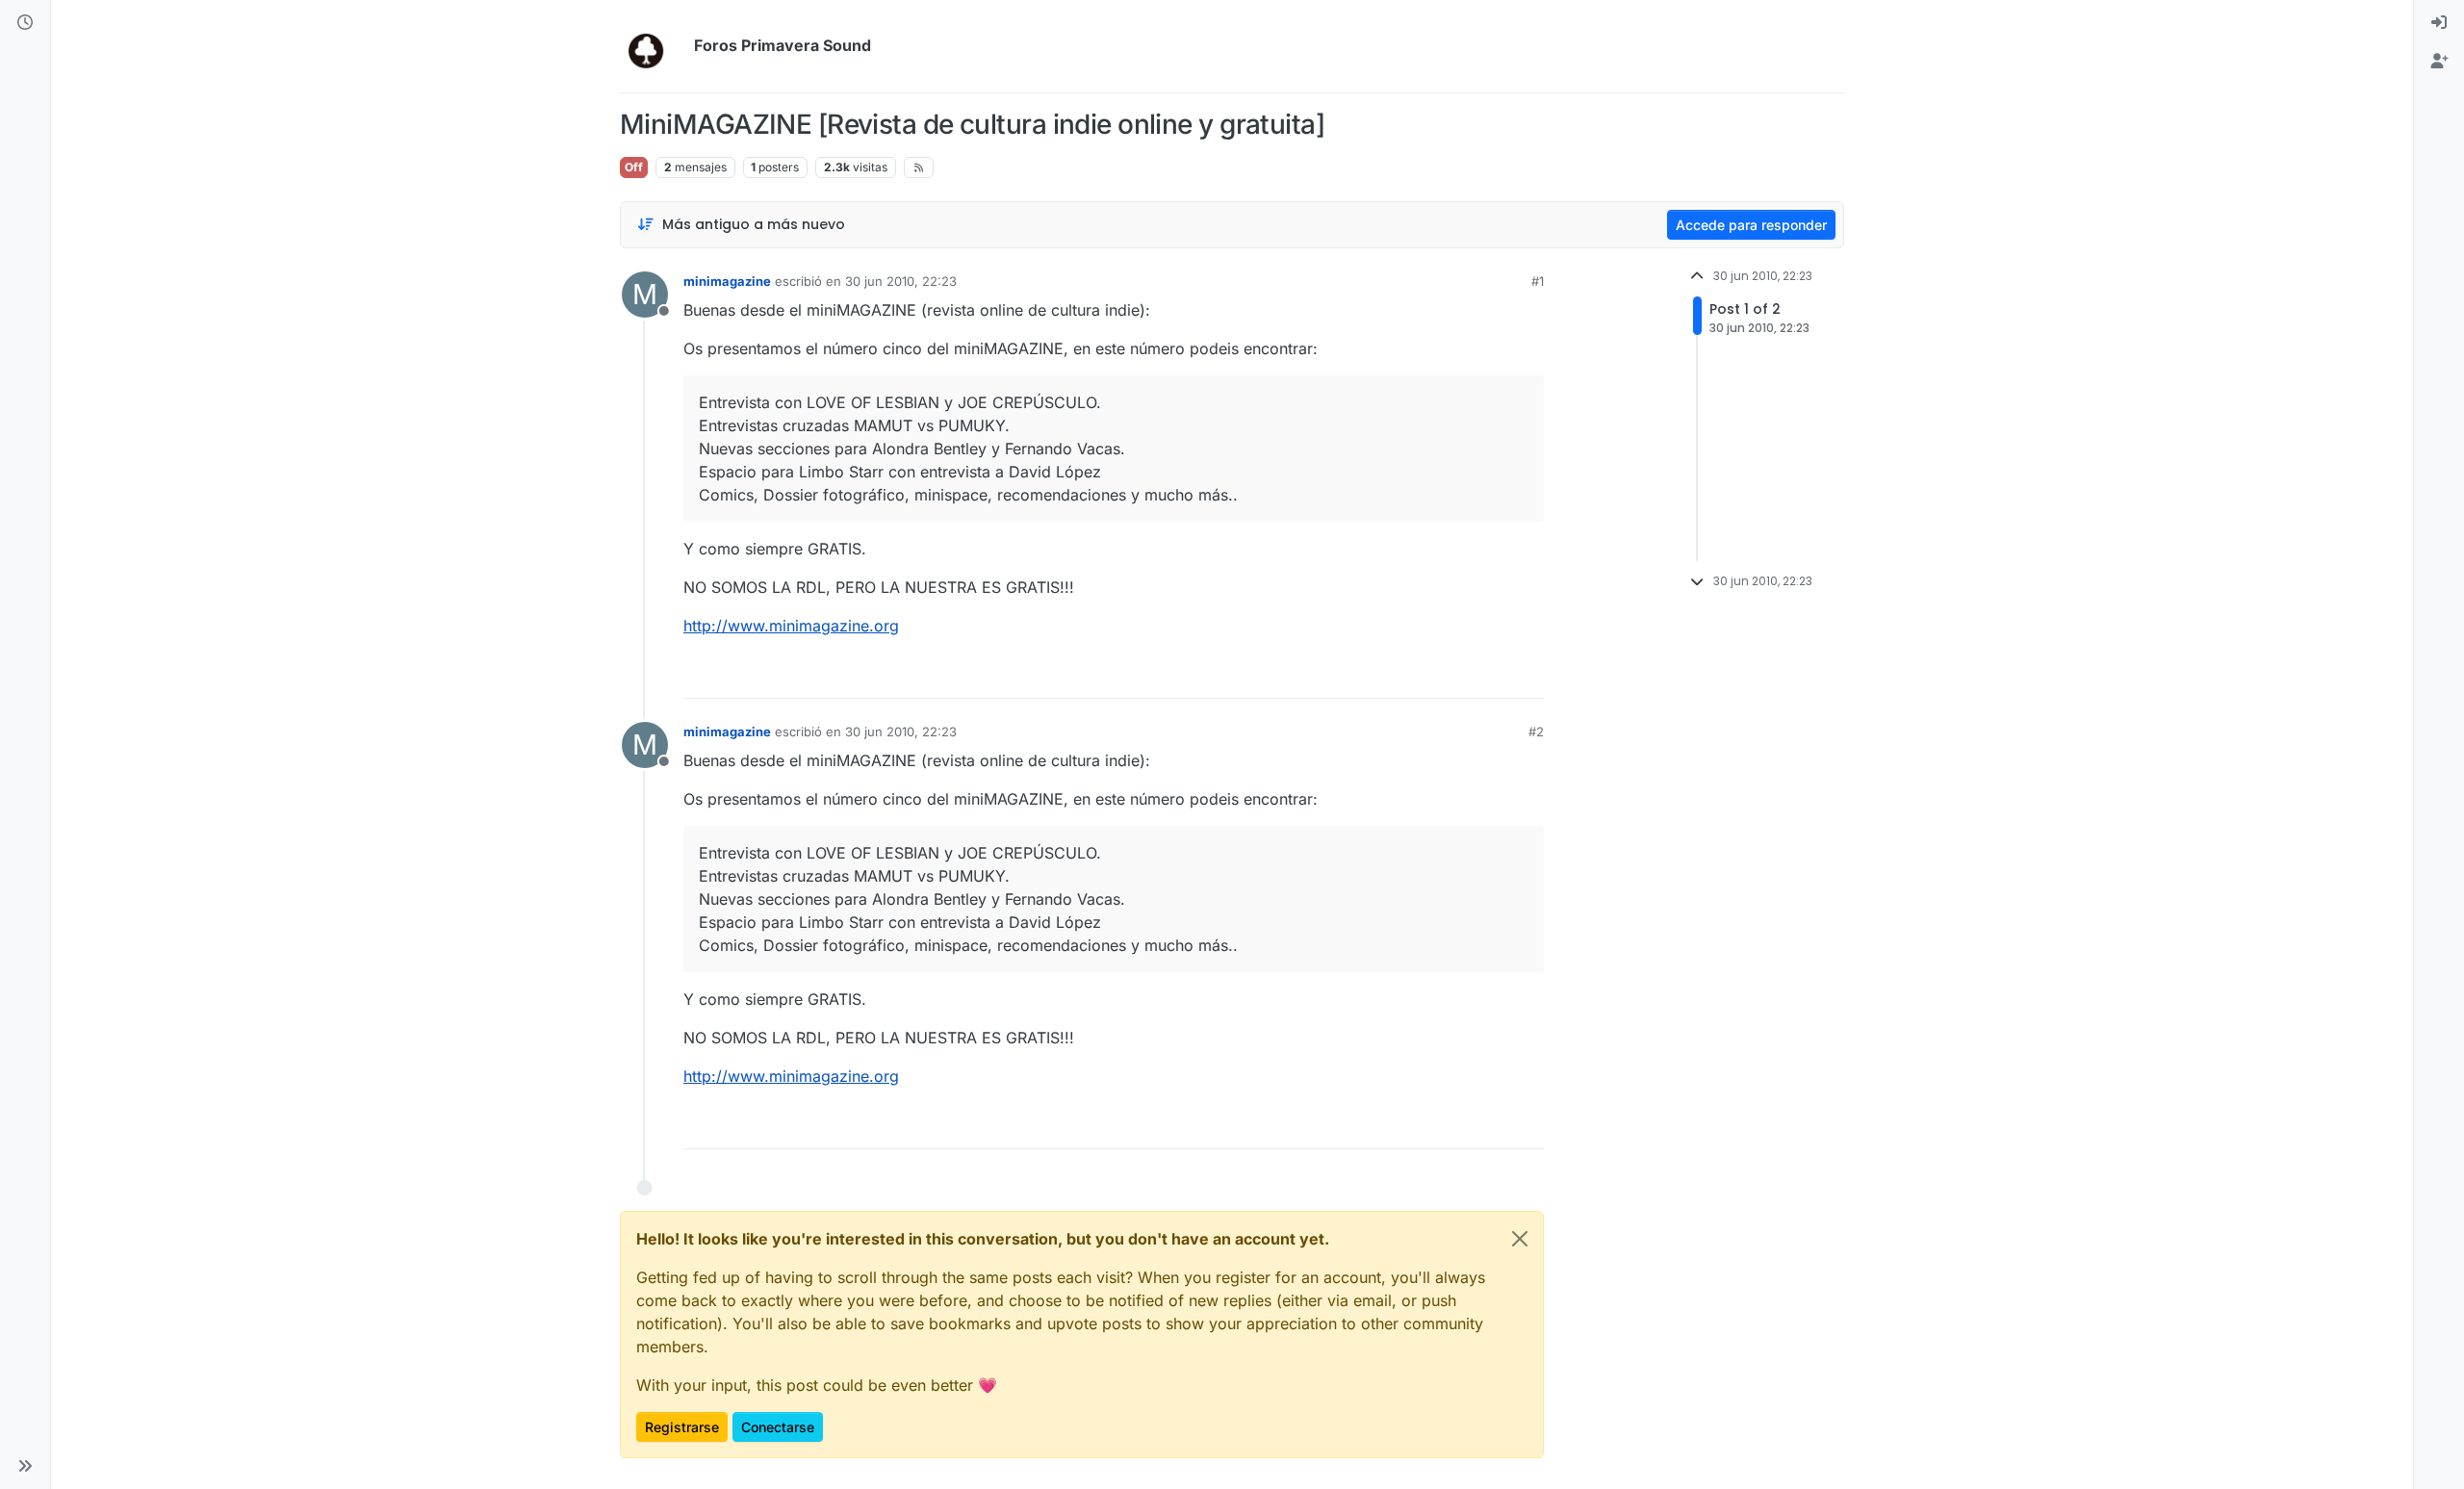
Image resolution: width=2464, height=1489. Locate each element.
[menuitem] (2439, 23)
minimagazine (727, 281)
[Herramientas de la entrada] (1527, 675)
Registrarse (682, 1427)
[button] (25, 1466)
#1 (1538, 281)
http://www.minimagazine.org (791, 626)
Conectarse (778, 1427)
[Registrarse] (2439, 62)
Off (634, 167)
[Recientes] (25, 23)
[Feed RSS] (919, 167)
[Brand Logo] (653, 46)
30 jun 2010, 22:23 (901, 281)
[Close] (1520, 1239)
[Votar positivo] (1422, 675)
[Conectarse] (2439, 23)
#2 (1536, 732)
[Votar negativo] (1489, 675)
